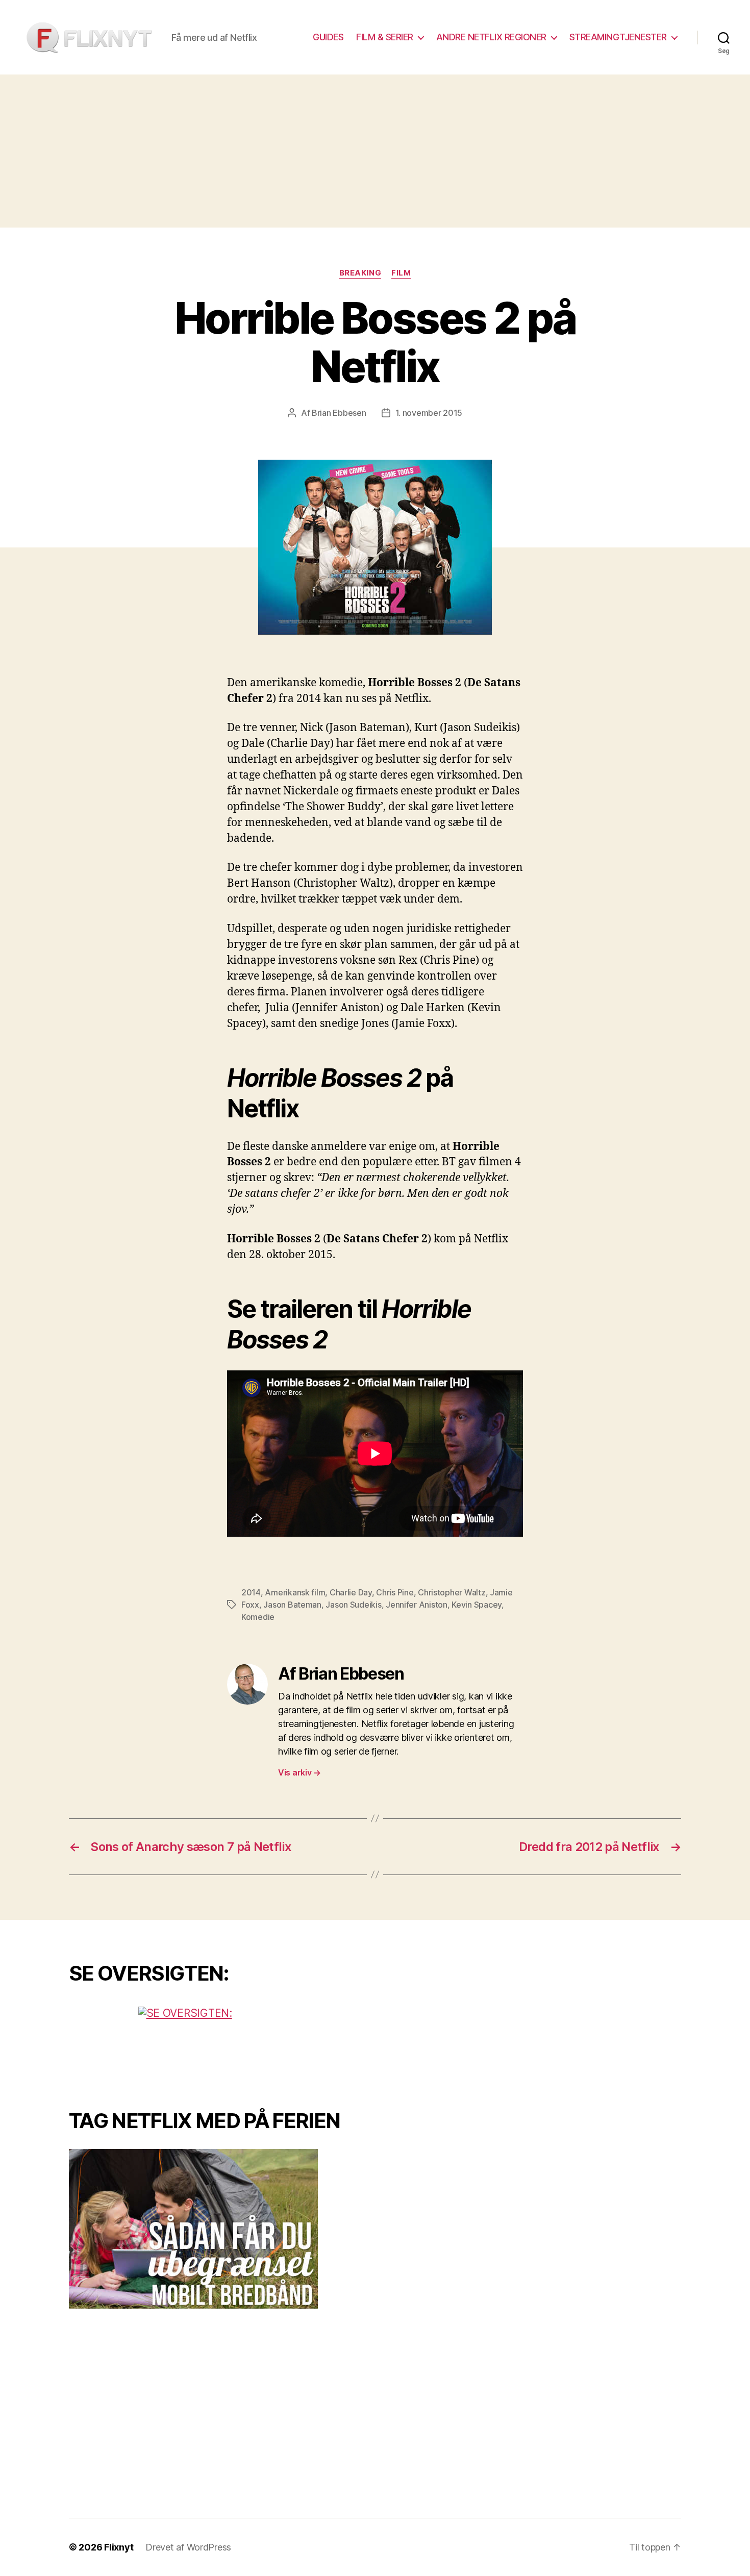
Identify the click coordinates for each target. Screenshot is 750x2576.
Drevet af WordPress (188, 2547)
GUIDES (328, 37)
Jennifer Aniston (417, 1605)
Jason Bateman (292, 1605)
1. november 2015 (429, 413)
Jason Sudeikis (353, 1605)
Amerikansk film (295, 1592)
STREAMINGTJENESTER (618, 37)
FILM (401, 273)
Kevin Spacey (477, 1605)
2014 (251, 1592)
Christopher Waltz (452, 1592)
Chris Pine (395, 1592)
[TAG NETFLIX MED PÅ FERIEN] (214, 2229)
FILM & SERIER (385, 37)
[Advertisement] (375, 151)
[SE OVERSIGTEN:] (214, 2045)
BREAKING (360, 273)
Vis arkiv (299, 1772)
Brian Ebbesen (339, 413)
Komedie (258, 1617)
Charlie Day (351, 1592)
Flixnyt (119, 2547)
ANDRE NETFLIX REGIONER (491, 37)
